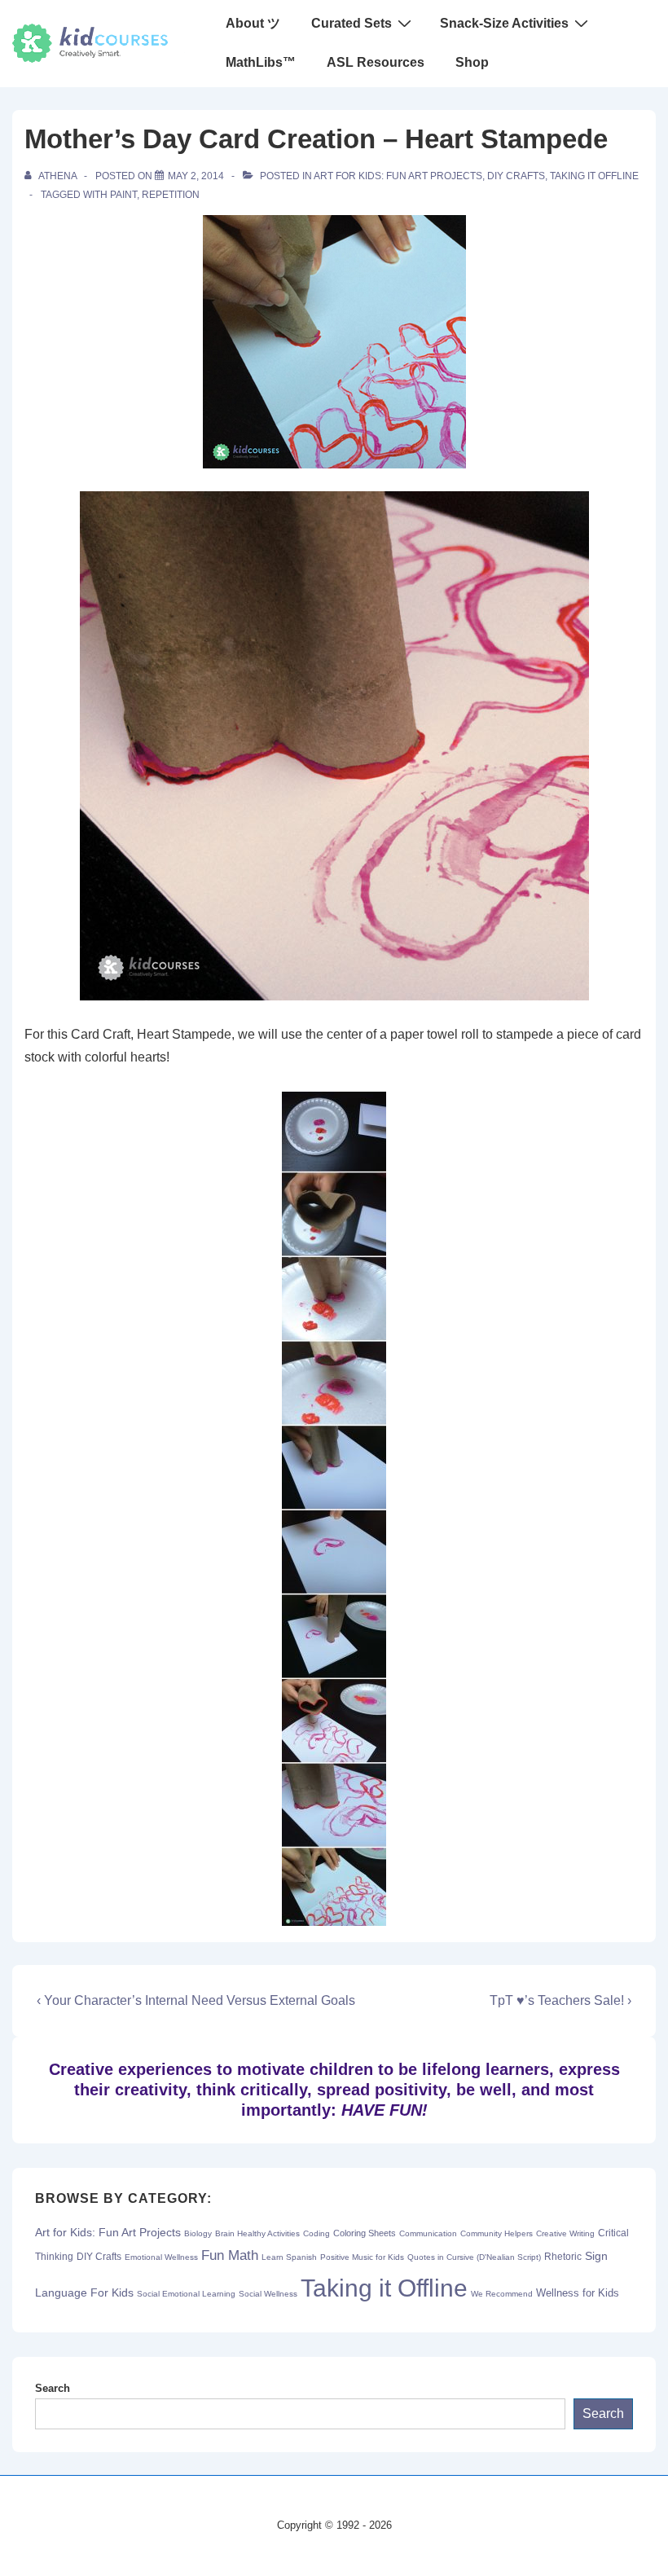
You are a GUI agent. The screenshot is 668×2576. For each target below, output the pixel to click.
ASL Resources (376, 62)
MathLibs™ (261, 62)
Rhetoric (563, 2257)
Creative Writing (565, 2233)
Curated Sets (352, 23)
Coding (316, 2233)
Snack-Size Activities (504, 23)
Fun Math (230, 2255)
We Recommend (502, 2294)
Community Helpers (497, 2233)
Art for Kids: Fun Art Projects (398, 176)
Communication (428, 2233)
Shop (472, 62)
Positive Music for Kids (362, 2257)
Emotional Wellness (161, 2257)
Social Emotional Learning (186, 2294)
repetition (171, 195)
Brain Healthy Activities (257, 2233)
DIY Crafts (516, 176)
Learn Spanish (289, 2257)
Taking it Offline (594, 176)
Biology (198, 2233)
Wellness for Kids (578, 2293)
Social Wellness (268, 2294)
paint (123, 195)
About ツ (253, 23)
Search (53, 2388)
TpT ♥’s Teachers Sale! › (560, 2000)
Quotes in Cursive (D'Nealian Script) (474, 2257)
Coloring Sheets (365, 2233)
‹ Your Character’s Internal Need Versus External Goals (196, 2000)
